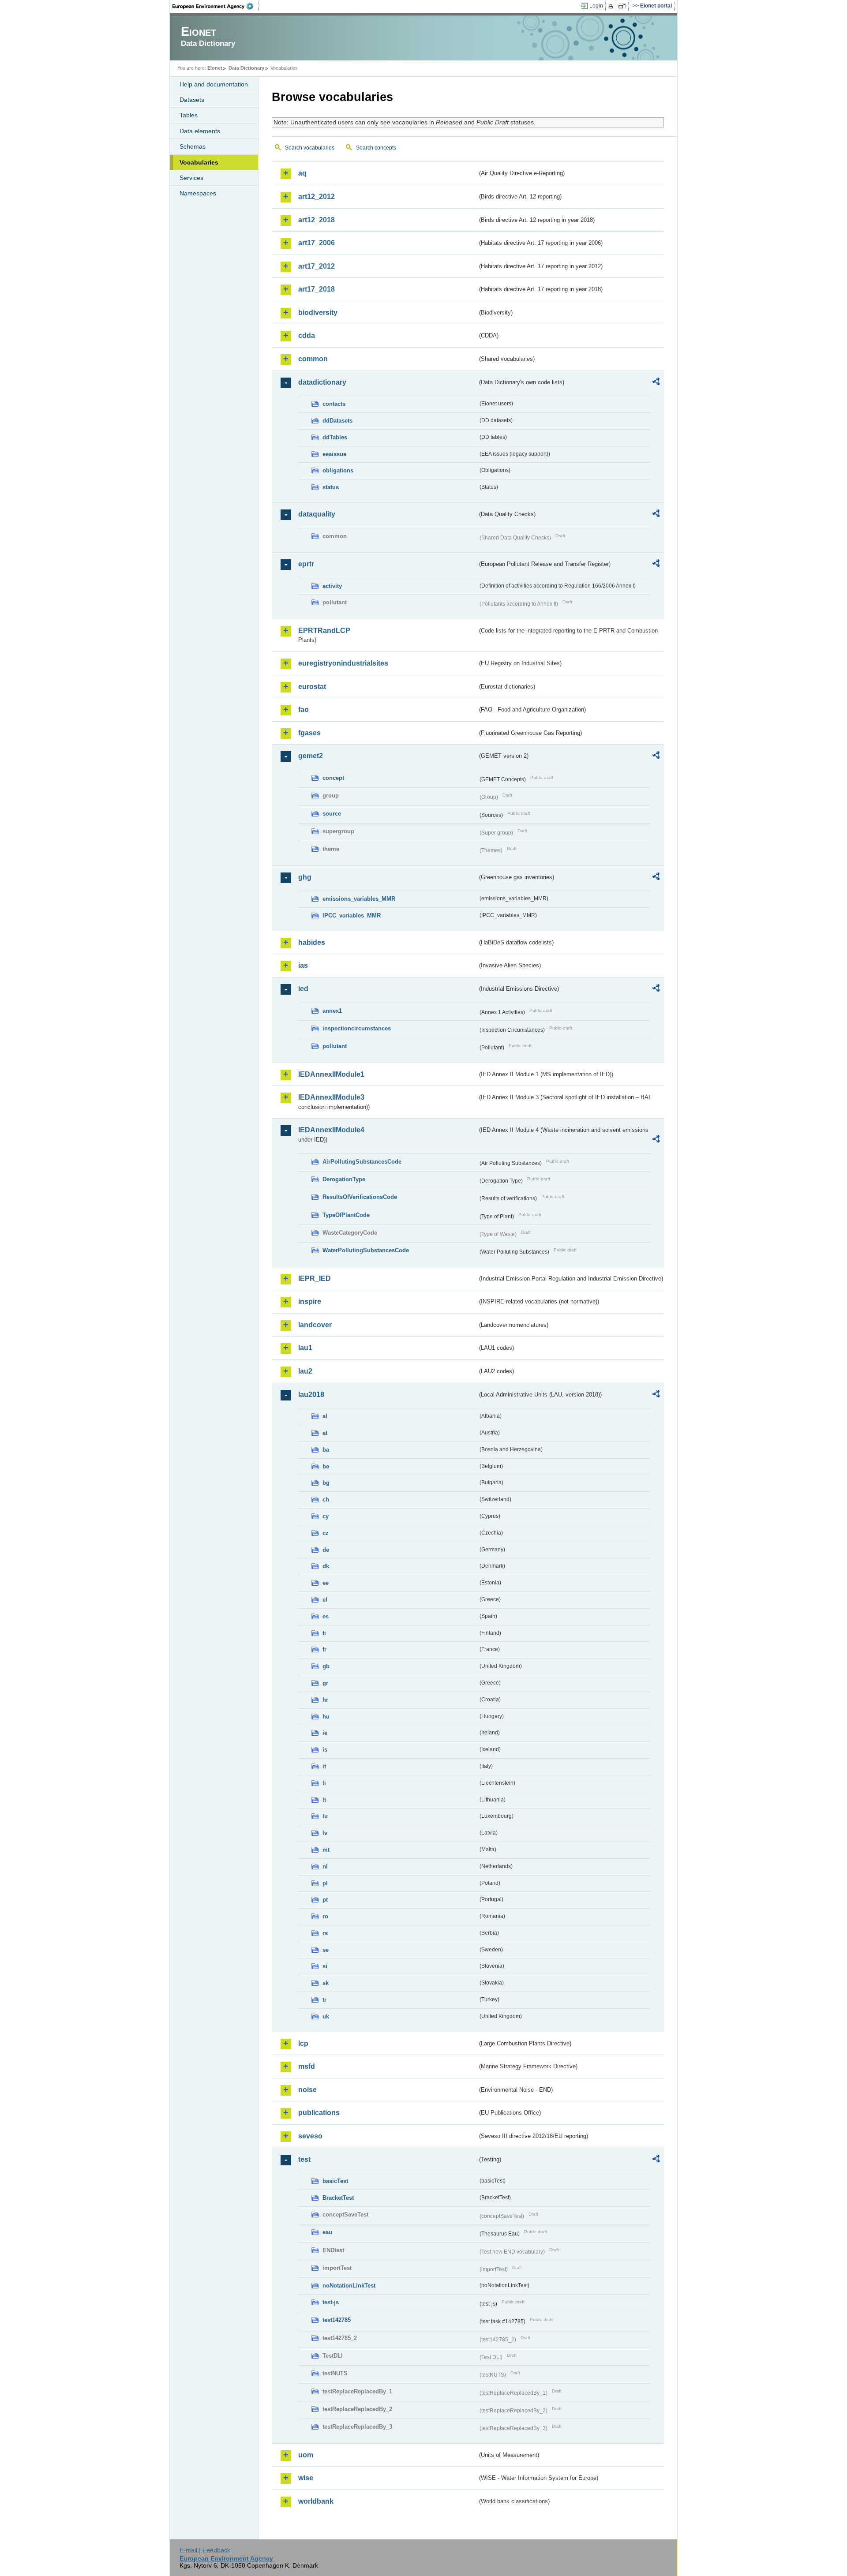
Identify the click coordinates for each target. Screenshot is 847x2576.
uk (326, 2016)
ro (325, 1916)
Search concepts (376, 148)
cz (326, 1533)
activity (332, 586)
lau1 (305, 1348)
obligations (338, 470)
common (313, 359)
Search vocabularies (310, 148)
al (325, 1416)
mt (326, 1850)
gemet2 (311, 756)
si (325, 1966)
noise (307, 2090)
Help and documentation (214, 84)
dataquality (317, 514)
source (332, 814)
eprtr (306, 564)
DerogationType (344, 1179)
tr (324, 2000)
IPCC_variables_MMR (352, 915)
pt (325, 1900)
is (325, 1750)
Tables (189, 115)
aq (302, 173)
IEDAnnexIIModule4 (331, 1130)
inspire (310, 1301)
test (304, 2159)
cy (326, 1516)
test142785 (337, 2320)
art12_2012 (317, 197)
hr (325, 1700)
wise (306, 2478)
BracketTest (338, 2198)
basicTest (335, 2181)
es (326, 1616)
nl (325, 1866)
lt (324, 1800)
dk (326, 1566)
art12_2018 (317, 220)
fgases (309, 733)
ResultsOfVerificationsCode (360, 1197)
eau (327, 2232)
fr (324, 1649)
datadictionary (322, 382)
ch (326, 1500)
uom (306, 2455)
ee (326, 1583)
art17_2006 (317, 243)
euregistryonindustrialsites (343, 663)
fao (304, 710)
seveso (310, 2136)
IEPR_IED (315, 1279)
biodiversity (318, 313)
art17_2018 (317, 289)
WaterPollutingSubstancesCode (366, 1250)
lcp (303, 2043)
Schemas (193, 146)
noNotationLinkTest (349, 2286)
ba (326, 1450)
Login (596, 6)
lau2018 (311, 1395)
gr (325, 1683)
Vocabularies (199, 162)
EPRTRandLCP (324, 631)
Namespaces (198, 193)
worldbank (316, 2501)
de (326, 1550)
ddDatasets (337, 421)
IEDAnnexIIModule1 (331, 1074)
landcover (315, 1325)
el (325, 1600)
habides (312, 942)
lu (325, 1816)
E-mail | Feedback (205, 2550)
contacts (334, 404)
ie (325, 1733)
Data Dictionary (246, 68)
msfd (307, 2066)
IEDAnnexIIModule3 (331, 1097)
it (324, 1766)
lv (325, 1833)
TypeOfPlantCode (346, 1215)
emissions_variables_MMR (359, 899)
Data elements (200, 131)
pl (325, 1883)
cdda (307, 335)
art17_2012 (317, 266)
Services (191, 178)
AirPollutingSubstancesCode (362, 1162)
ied (303, 989)
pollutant (335, 1046)
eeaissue (334, 454)
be (326, 1466)
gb (326, 1666)
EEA (216, 6)
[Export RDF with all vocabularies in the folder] (656, 383)
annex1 (332, 1011)
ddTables (335, 437)
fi (324, 1633)
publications (319, 2113)
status (331, 487)
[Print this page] (612, 6)
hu (326, 1717)
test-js (331, 2302)
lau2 (305, 1371)
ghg (305, 877)
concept (333, 778)
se (326, 1950)
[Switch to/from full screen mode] (624, 6)
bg (326, 1483)
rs (325, 1933)
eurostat (312, 687)
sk (326, 1983)
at (325, 1433)
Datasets (192, 100)
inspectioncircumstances (357, 1028)
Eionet (215, 68)
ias (303, 965)
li (324, 1783)
